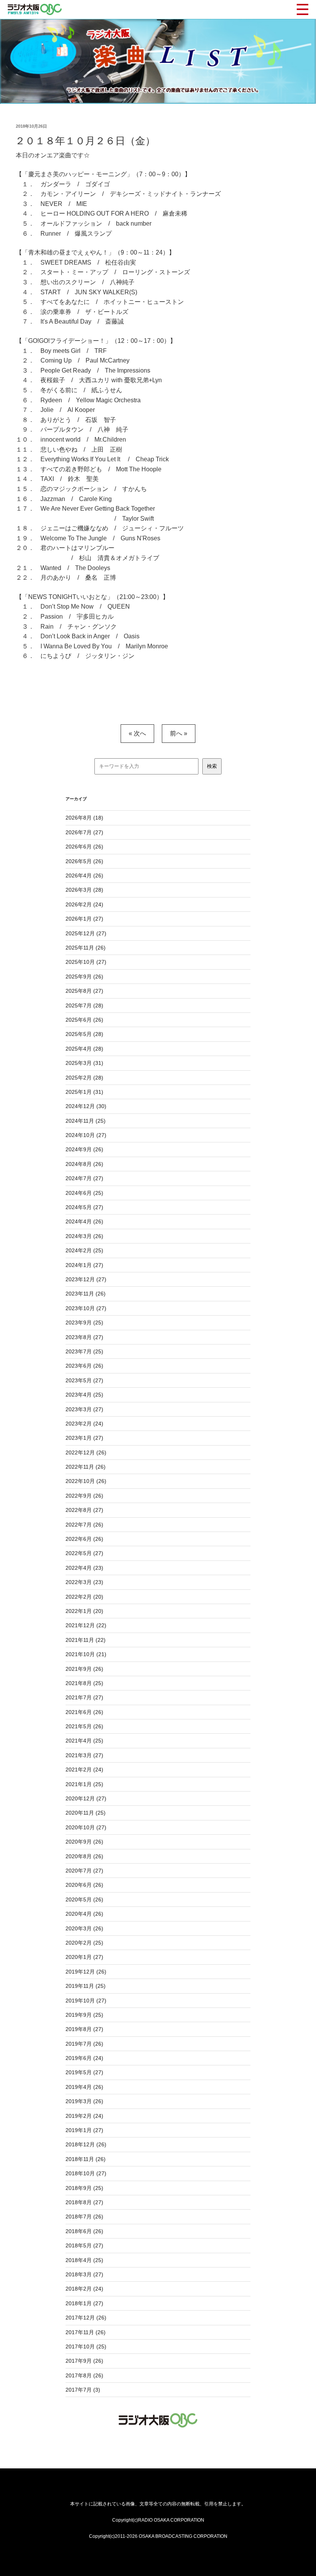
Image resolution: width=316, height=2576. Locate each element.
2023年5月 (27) (84, 1380)
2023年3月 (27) (84, 1409)
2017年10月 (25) (86, 2347)
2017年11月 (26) (86, 2332)
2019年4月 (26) (84, 2087)
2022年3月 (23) (84, 1582)
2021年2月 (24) (84, 1770)
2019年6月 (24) (84, 2058)
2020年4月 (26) (84, 1914)
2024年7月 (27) (84, 1178)
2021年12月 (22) (86, 1625)
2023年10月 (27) (86, 1308)
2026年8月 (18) (84, 818)
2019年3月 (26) (84, 2101)
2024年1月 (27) (84, 1265)
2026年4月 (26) (84, 876)
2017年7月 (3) (83, 2390)
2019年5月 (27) (84, 2072)
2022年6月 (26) (84, 1539)
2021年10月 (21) (86, 1654)
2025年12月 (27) (86, 933)
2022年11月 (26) (86, 1467)
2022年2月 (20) (84, 1597)
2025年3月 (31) (84, 1063)
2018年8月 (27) (84, 2202)
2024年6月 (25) (84, 1193)
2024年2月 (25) (84, 1250)
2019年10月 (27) (86, 2001)
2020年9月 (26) (84, 1842)
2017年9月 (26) (84, 2361)
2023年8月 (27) (84, 1337)
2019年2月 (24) (84, 2116)
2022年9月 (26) (84, 1496)
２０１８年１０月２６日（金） (85, 141)
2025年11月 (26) (86, 948)
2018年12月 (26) (86, 2144)
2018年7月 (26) (84, 2217)
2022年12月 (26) (86, 1452)
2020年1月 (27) (84, 1957)
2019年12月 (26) (86, 1972)
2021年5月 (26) (84, 1726)
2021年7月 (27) (84, 1697)
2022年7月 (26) (84, 1525)
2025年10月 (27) (86, 962)
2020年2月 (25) (84, 1943)
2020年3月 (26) (84, 1928)
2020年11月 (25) (86, 1813)
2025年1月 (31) (84, 1092)
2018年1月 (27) (84, 2303)
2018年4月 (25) (84, 2260)
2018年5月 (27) (84, 2245)
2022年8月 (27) (84, 1510)
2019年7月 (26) (84, 2044)
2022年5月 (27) (84, 1553)
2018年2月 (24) (84, 2289)
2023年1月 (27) (84, 1438)
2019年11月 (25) (86, 1986)
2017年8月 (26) (84, 2375)
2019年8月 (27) (84, 2029)
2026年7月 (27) (84, 832)
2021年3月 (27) (84, 1755)
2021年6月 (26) (84, 1712)
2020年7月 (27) (84, 1871)
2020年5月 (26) (84, 1900)
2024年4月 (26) (84, 1221)
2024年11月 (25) (86, 1121)
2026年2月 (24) (84, 904)
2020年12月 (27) (86, 1798)
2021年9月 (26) (84, 1669)
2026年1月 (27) (84, 919)
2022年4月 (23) (84, 1568)
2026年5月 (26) (84, 861)
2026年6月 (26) (84, 847)
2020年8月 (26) (84, 1856)
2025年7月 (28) (84, 1005)
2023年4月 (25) (84, 1395)
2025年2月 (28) (84, 1078)
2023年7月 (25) (84, 1351)
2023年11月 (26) (86, 1294)
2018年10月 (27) (86, 2173)
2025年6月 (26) (84, 1020)
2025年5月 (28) (84, 1034)
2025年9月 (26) (84, 977)
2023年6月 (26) (84, 1366)
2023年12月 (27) (86, 1279)
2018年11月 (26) (86, 2159)
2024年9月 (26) (84, 1149)
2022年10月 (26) (86, 1481)
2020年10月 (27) (86, 1827)
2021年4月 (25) (84, 1741)
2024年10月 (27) (86, 1135)
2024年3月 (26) (84, 1236)
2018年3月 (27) (84, 2274)
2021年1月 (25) (84, 1784)
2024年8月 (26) (84, 1164)
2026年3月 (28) (84, 890)
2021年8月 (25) (84, 1683)
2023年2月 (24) (84, 1424)
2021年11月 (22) (86, 1640)
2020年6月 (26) (84, 1885)
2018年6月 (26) (84, 2231)
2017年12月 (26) (86, 2318)
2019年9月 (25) (84, 2015)
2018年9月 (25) (84, 2188)
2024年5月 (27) (84, 1207)
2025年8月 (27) (84, 991)
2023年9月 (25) (84, 1323)
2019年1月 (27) (84, 2130)
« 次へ (137, 733)
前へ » (179, 733)
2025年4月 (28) (84, 1049)
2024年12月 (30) (86, 1106)
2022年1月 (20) (84, 1611)
